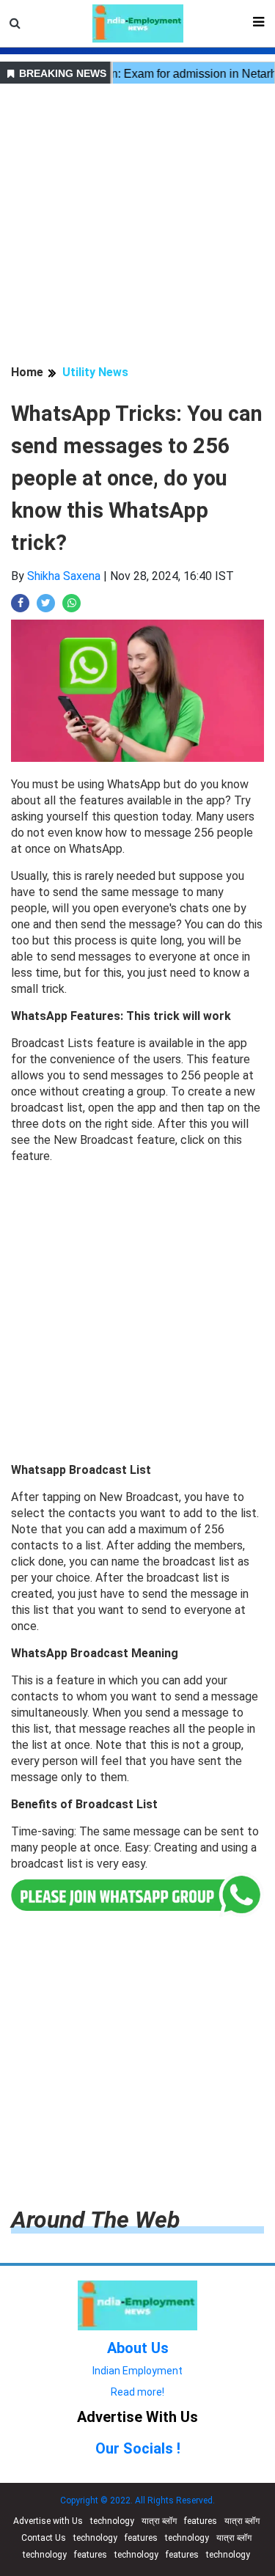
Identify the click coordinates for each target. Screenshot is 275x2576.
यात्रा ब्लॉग (159, 2521)
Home (27, 372)
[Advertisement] (137, 226)
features (201, 2521)
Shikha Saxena (64, 576)
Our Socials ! (138, 2448)
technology (112, 2521)
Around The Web (95, 2220)
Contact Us (44, 2538)
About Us (138, 2348)
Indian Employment (137, 2371)
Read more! (137, 2392)
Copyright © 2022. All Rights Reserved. (137, 2500)
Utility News (95, 372)
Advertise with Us (48, 2521)
